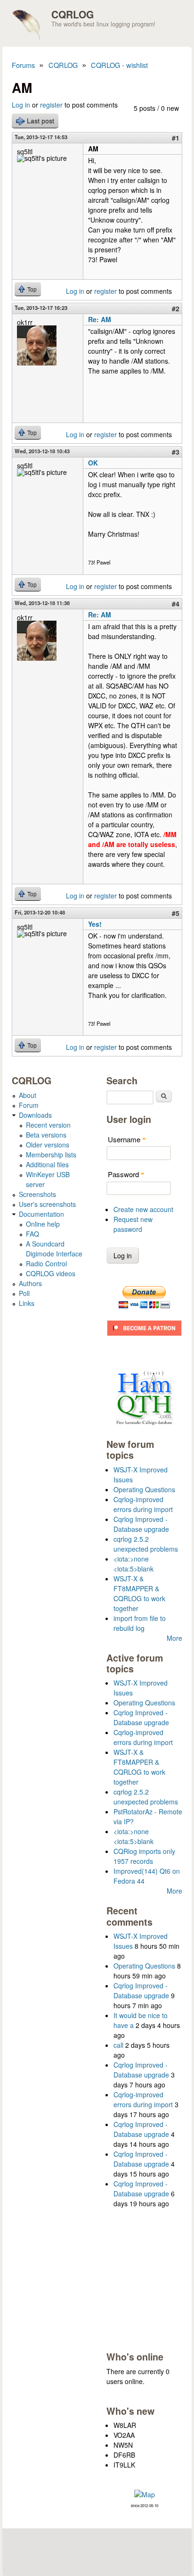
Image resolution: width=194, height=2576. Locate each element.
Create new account (143, 1209)
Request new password (133, 1224)
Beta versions (46, 1135)
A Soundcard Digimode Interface (54, 1249)
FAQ (32, 1234)
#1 (176, 138)
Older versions (48, 1145)
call (118, 2045)
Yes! (95, 924)
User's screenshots (47, 1204)
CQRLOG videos (51, 1273)
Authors (30, 1283)
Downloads (35, 1115)
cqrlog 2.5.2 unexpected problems (146, 1544)
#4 (176, 604)
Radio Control (46, 1263)
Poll (24, 1293)
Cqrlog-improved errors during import (143, 1504)
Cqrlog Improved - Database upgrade (141, 1524)
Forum (29, 1105)
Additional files (47, 1164)
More (174, 1638)
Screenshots (37, 1194)
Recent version (48, 1125)
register (51, 105)
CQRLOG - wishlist (119, 65)
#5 (176, 913)
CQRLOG (73, 14)
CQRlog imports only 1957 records (144, 1856)
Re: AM (100, 319)
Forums (23, 65)
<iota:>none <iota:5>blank (133, 1564)
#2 (176, 308)
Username (127, 1139)
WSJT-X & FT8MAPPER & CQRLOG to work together (139, 1593)
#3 (176, 452)
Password (126, 1174)
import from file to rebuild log (140, 1623)
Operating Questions (144, 1489)
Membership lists (51, 1155)
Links (27, 1303)
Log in (21, 105)
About (28, 1095)
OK (93, 463)
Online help (43, 1224)
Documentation (41, 1214)
